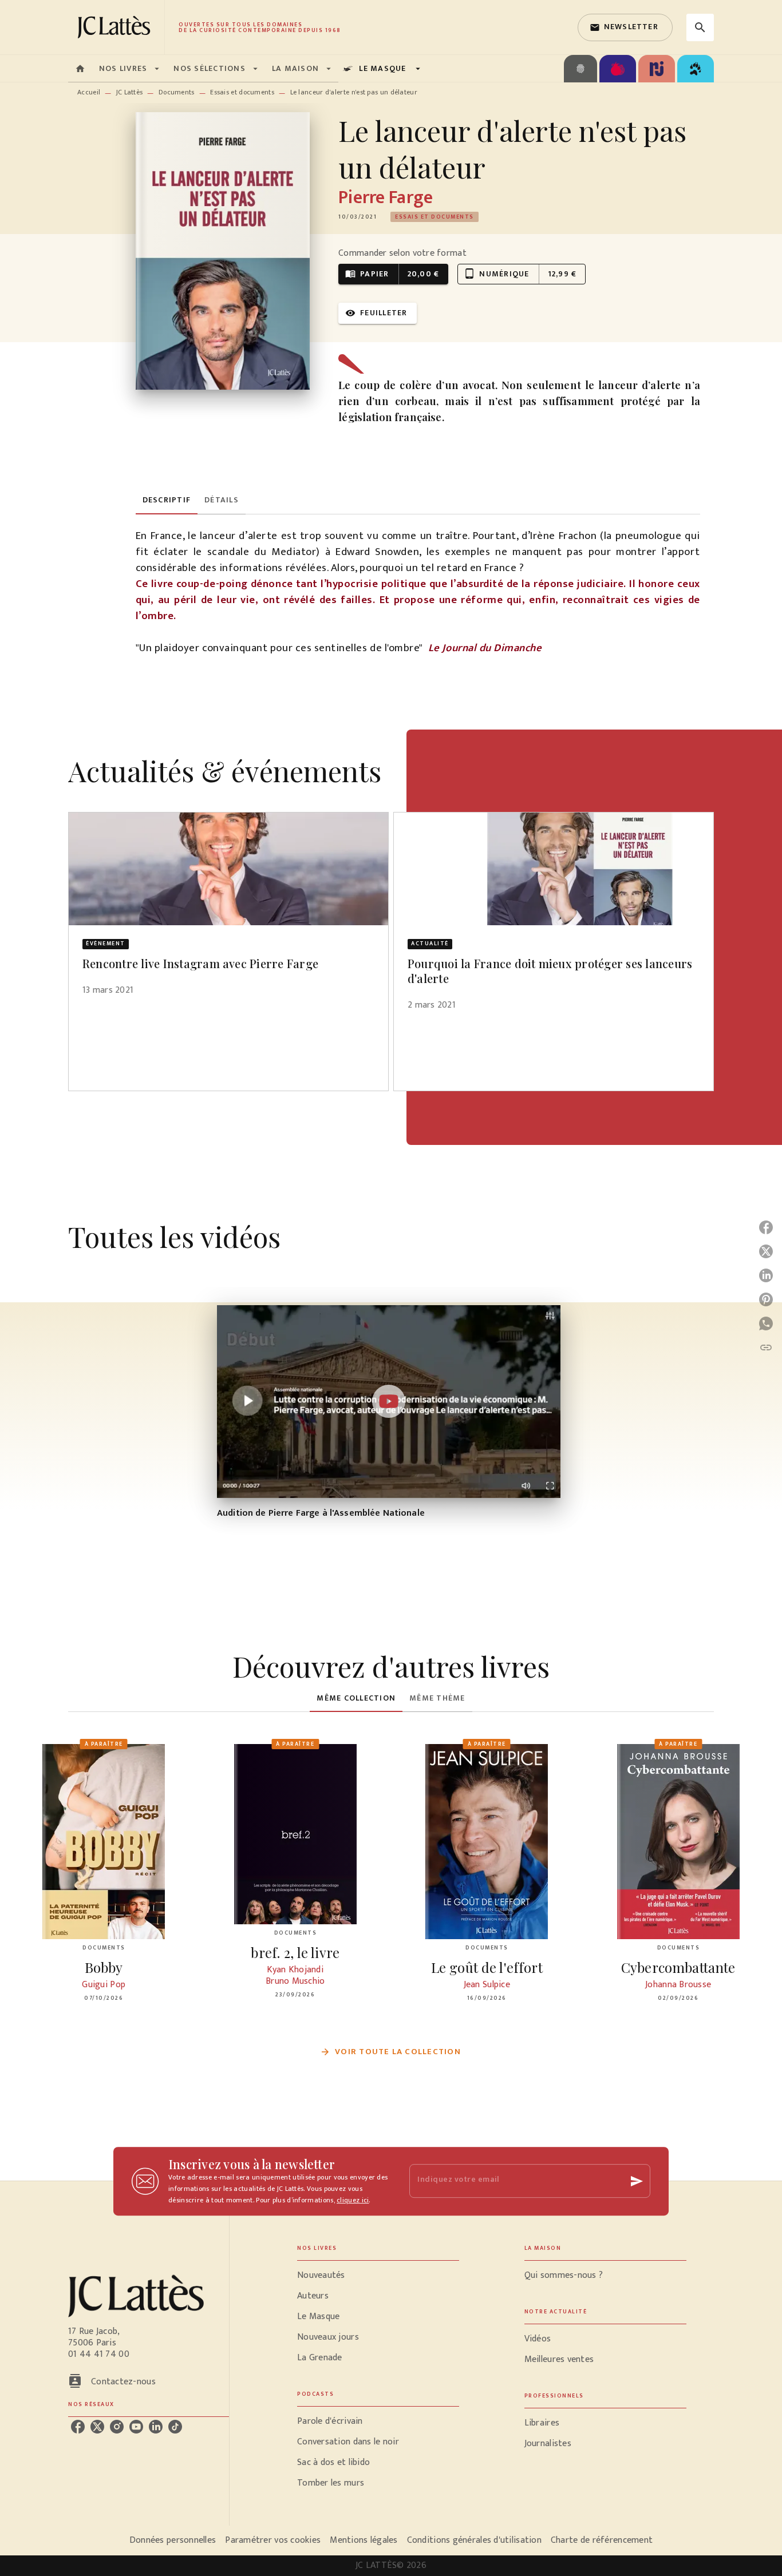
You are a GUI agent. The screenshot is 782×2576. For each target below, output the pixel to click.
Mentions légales (364, 2540)
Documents (177, 92)
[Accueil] (116, 27)
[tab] (80, 69)
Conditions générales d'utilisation (474, 2540)
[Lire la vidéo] (389, 1401)
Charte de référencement (602, 2540)
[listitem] (78, 2427)
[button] (625, 27)
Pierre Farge (386, 198)
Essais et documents (242, 92)
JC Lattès (130, 92)
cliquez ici (353, 2200)
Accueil (89, 92)
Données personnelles (173, 2540)
